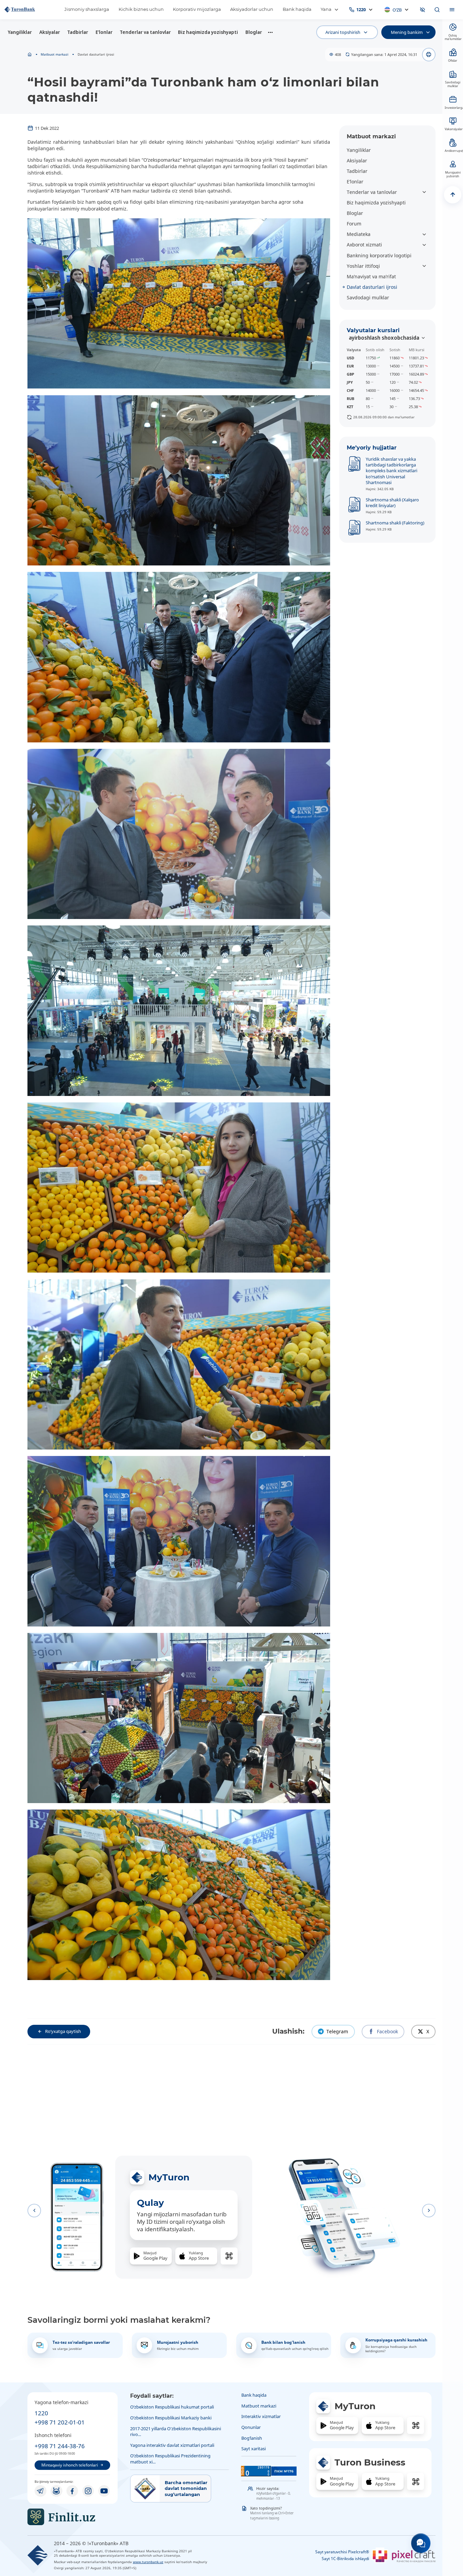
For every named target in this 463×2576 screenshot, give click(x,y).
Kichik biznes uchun (141, 9)
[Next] (429, 2211)
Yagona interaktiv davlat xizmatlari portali (172, 2445)
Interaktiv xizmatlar (261, 2416)
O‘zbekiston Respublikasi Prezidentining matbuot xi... (170, 2459)
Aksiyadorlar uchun (252, 9)
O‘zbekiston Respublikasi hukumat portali (172, 2407)
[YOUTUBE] (104, 2491)
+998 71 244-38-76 (60, 2446)
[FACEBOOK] (72, 2491)
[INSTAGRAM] (88, 2491)
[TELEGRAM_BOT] (56, 2491)
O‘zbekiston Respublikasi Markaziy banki (171, 2418)
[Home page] (30, 55)
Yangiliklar (20, 32)
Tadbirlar (78, 32)
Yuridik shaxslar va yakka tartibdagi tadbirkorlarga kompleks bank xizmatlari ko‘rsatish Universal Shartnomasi (391, 471)
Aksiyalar (50, 32)
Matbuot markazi (55, 54)
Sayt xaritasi (254, 2449)
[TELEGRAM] (40, 2491)
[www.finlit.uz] (73, 2517)
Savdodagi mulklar (368, 297)
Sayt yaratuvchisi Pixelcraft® (342, 2552)
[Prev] (34, 2211)
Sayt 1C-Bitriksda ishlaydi (345, 2559)
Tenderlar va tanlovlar (145, 32)
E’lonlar (104, 32)
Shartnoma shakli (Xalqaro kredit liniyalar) (392, 503)
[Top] (453, 195)
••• (270, 32)
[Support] (421, 2543)
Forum (354, 224)
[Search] (437, 10)
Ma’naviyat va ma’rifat (371, 276)
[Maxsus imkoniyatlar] (423, 10)
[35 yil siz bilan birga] (30, 9)
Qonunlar (251, 2427)
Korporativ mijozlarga (197, 9)
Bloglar (254, 32)
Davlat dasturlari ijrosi (372, 287)
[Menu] (452, 10)
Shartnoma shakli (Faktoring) (395, 523)
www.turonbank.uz (148, 2562)
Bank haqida (297, 9)
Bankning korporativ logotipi (379, 255)
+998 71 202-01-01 (60, 2422)
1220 (41, 2413)
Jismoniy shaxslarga (87, 9)
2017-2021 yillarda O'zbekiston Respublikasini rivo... (176, 2431)
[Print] (429, 55)
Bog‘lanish (252, 2438)
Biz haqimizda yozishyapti (208, 32)
